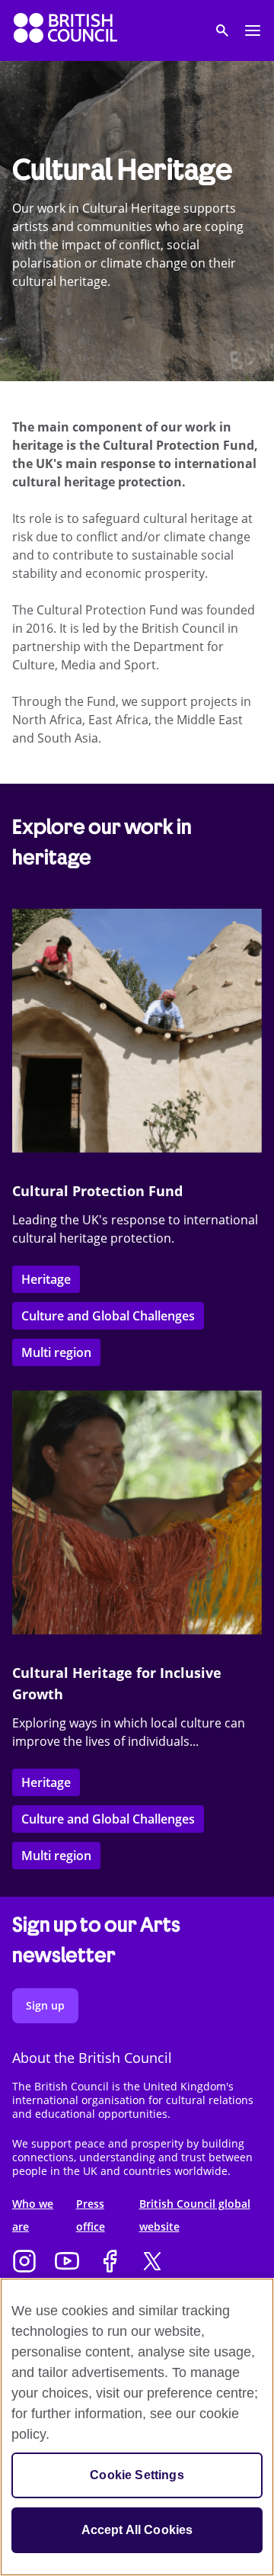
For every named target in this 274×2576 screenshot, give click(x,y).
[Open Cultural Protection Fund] (137, 1031)
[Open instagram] (24, 2263)
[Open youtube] (67, 2263)
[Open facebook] (110, 2263)
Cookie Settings (137, 2475)
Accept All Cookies (137, 2530)
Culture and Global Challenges (108, 1316)
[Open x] (152, 2263)
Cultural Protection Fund (97, 1191)
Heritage (46, 1279)
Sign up (45, 2005)
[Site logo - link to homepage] (65, 30)
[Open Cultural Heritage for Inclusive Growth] (137, 1513)
